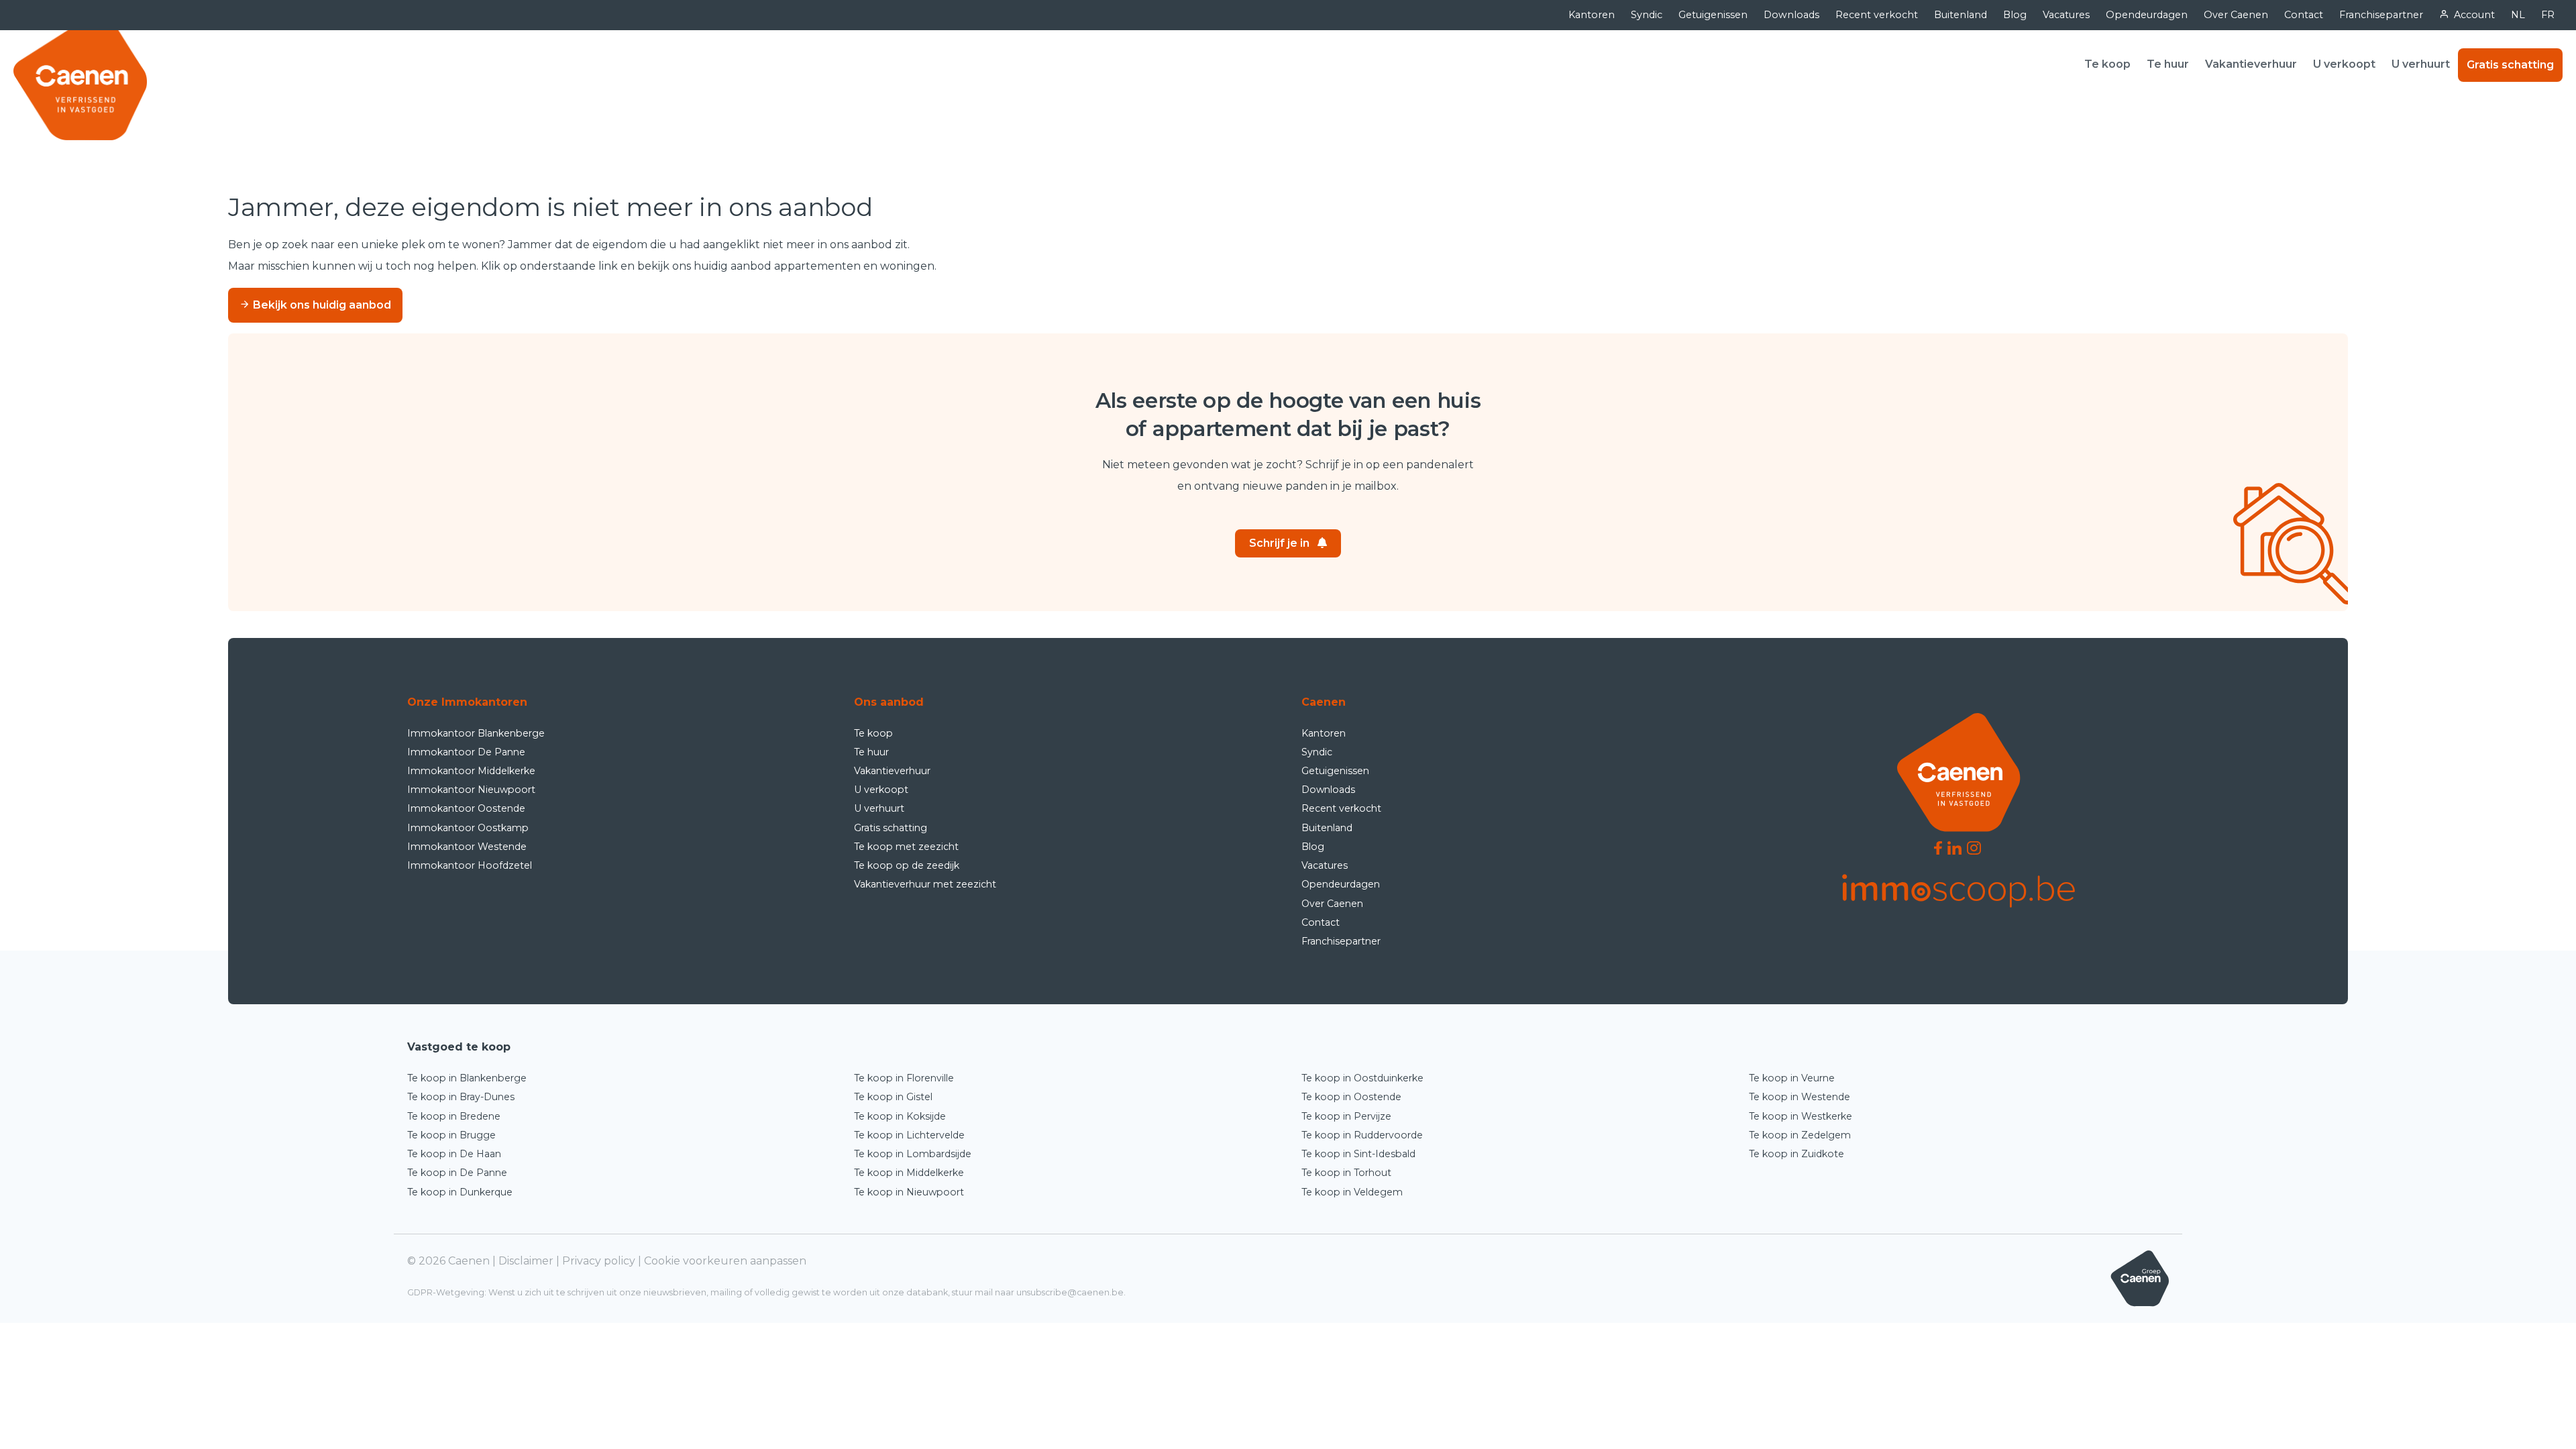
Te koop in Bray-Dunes (461, 1097)
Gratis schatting (2510, 65)
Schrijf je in (1279, 543)
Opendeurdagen (2147, 15)
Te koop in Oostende (1351, 1097)
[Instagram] (1974, 848)
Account (2474, 15)
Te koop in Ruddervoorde (1362, 1135)
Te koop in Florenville (904, 1078)
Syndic (1647, 15)
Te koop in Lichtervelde (909, 1135)
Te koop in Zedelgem (1800, 1135)
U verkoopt (2344, 64)
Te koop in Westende (1800, 1097)
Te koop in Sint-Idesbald (1358, 1154)
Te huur (2168, 64)
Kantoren (1592, 15)
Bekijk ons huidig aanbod (321, 305)
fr (2548, 15)
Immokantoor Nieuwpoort (471, 790)
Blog (2015, 15)
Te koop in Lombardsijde (913, 1154)
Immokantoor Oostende (466, 808)
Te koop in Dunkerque (460, 1192)
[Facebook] (1938, 848)
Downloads (1791, 15)
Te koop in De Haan (454, 1154)
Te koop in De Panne (457, 1173)
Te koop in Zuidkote (1796, 1154)
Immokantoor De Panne (466, 752)
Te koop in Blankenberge (467, 1078)
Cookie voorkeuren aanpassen (725, 1261)
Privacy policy (599, 1261)
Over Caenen (2236, 15)
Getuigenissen (1713, 15)
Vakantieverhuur (2251, 64)
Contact (2304, 15)
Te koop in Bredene (454, 1116)
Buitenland (1961, 15)
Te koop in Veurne (1792, 1078)
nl (2518, 15)
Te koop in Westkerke (1801, 1116)
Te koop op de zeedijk (907, 865)
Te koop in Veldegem (1352, 1192)
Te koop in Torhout (1346, 1173)
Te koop (2107, 64)
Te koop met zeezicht (906, 847)
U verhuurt (2421, 64)
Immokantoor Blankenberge (476, 733)
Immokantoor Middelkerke (471, 771)
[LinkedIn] (1954, 848)
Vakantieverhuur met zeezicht (925, 884)
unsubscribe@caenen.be (1070, 1292)
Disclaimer (526, 1261)
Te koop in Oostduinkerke (1362, 1078)
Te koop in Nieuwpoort (909, 1192)
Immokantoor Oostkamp (468, 828)
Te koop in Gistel (893, 1097)
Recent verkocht (1877, 15)
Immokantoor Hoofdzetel (470, 865)
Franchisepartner (2381, 15)
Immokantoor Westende (467, 847)
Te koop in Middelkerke (909, 1173)
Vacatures (2066, 15)
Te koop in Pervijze (1346, 1116)
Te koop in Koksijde (900, 1116)
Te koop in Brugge (451, 1135)
